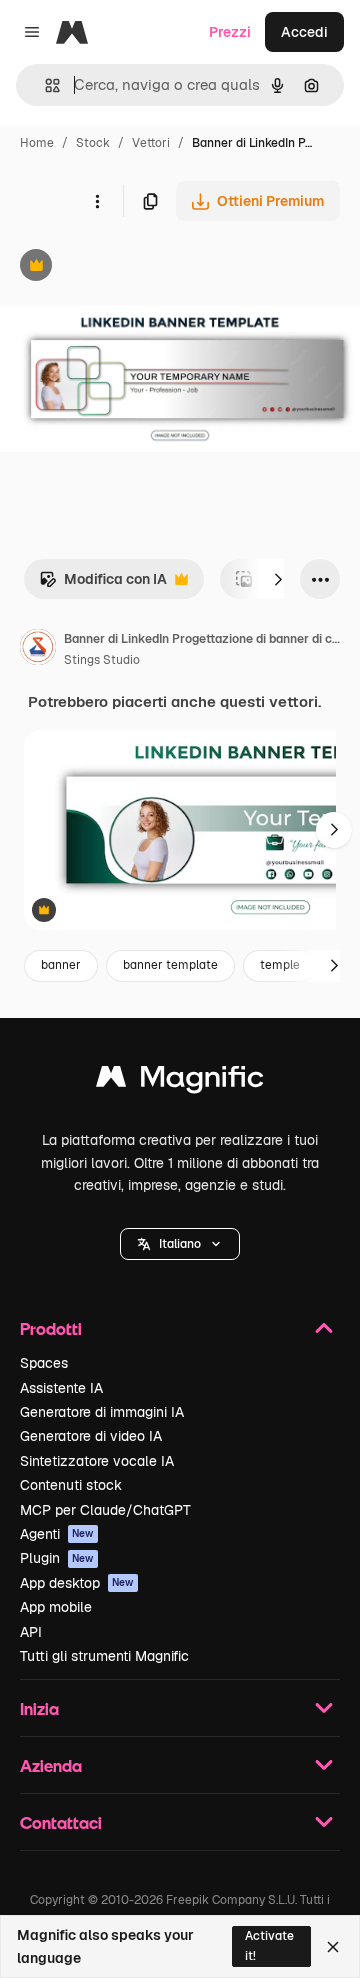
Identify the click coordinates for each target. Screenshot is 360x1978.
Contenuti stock (71, 1485)
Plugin (57, 1558)
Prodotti (51, 1328)
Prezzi (230, 32)
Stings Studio (102, 660)
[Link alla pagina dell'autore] (38, 650)
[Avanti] (278, 579)
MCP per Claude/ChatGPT (105, 1510)
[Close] (333, 1947)
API (31, 1632)
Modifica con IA (103, 584)
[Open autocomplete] (44, 85)
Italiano (180, 1244)
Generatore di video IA (91, 1436)
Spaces (44, 1363)
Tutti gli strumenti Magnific (104, 1656)
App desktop (77, 1583)
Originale (132, 267)
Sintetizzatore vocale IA (97, 1461)
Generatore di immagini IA (102, 1412)
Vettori (151, 143)
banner (61, 965)
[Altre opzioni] (97, 201)
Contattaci (61, 1822)
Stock (93, 143)
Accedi (304, 32)
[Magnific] (180, 1081)
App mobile (56, 1607)
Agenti (57, 1534)
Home (37, 143)
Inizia (39, 1708)
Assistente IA (61, 1388)
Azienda (51, 1765)
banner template (170, 965)
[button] (180, 1244)
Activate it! (269, 1945)
